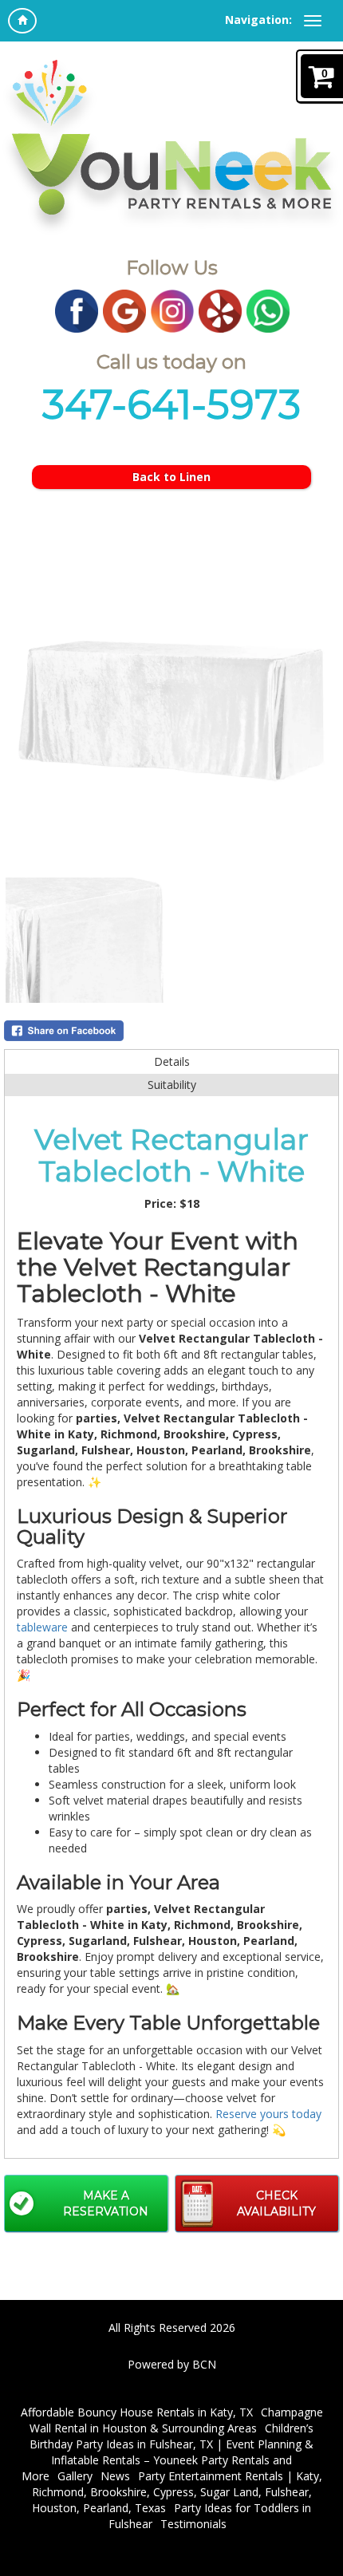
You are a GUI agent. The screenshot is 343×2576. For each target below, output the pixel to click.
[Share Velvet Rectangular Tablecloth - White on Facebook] (171, 1031)
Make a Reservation (106, 2203)
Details (172, 1061)
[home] (22, 21)
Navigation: (258, 20)
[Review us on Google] (124, 310)
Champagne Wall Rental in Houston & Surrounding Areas (176, 2420)
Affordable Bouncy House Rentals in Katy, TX (137, 2412)
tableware (42, 1627)
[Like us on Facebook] (77, 310)
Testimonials (193, 2524)
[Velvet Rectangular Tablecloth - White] (171, 708)
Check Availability (276, 2203)
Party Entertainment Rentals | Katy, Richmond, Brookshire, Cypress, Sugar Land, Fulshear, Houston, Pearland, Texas (177, 2492)
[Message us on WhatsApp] (268, 310)
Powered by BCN (172, 2364)
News (115, 2476)
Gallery (75, 2476)
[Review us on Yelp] (220, 310)
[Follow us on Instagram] (172, 310)
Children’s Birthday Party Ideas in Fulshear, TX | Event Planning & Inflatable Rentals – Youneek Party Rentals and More (168, 2452)
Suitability (172, 1085)
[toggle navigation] (313, 21)
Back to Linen (171, 477)
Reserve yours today (268, 2114)
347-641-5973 (171, 405)
